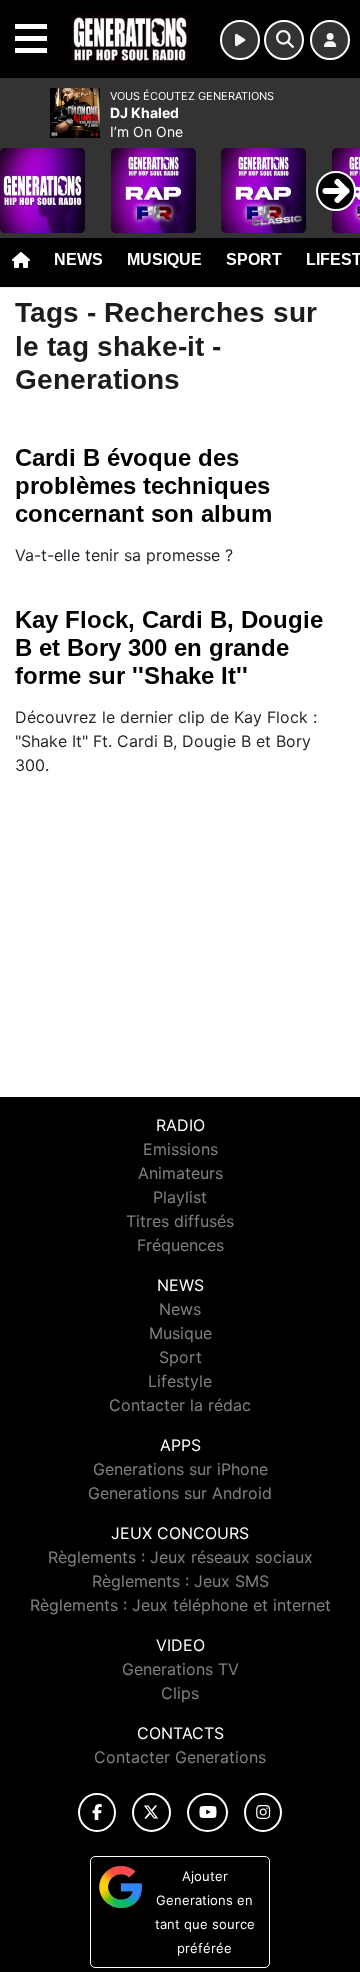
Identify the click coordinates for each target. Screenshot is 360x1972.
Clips (180, 1693)
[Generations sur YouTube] (207, 1812)
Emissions (180, 1149)
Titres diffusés (180, 1221)
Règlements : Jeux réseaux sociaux (180, 1557)
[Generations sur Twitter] (151, 1812)
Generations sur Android (180, 1493)
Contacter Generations (180, 1757)
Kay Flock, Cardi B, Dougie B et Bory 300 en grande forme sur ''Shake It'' (169, 647)
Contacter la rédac (180, 1405)
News (78, 259)
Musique (164, 259)
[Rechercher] (284, 40)
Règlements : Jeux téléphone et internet (180, 1605)
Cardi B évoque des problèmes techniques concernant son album (143, 485)
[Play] (26, 176)
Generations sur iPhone (180, 1469)
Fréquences (180, 1245)
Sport (254, 259)
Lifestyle (180, 1381)
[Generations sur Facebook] (97, 1812)
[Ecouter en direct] (240, 40)
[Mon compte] (330, 40)
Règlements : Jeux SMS (180, 1581)
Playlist (180, 1197)
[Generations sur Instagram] (263, 1812)
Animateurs (180, 1173)
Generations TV (180, 1669)
